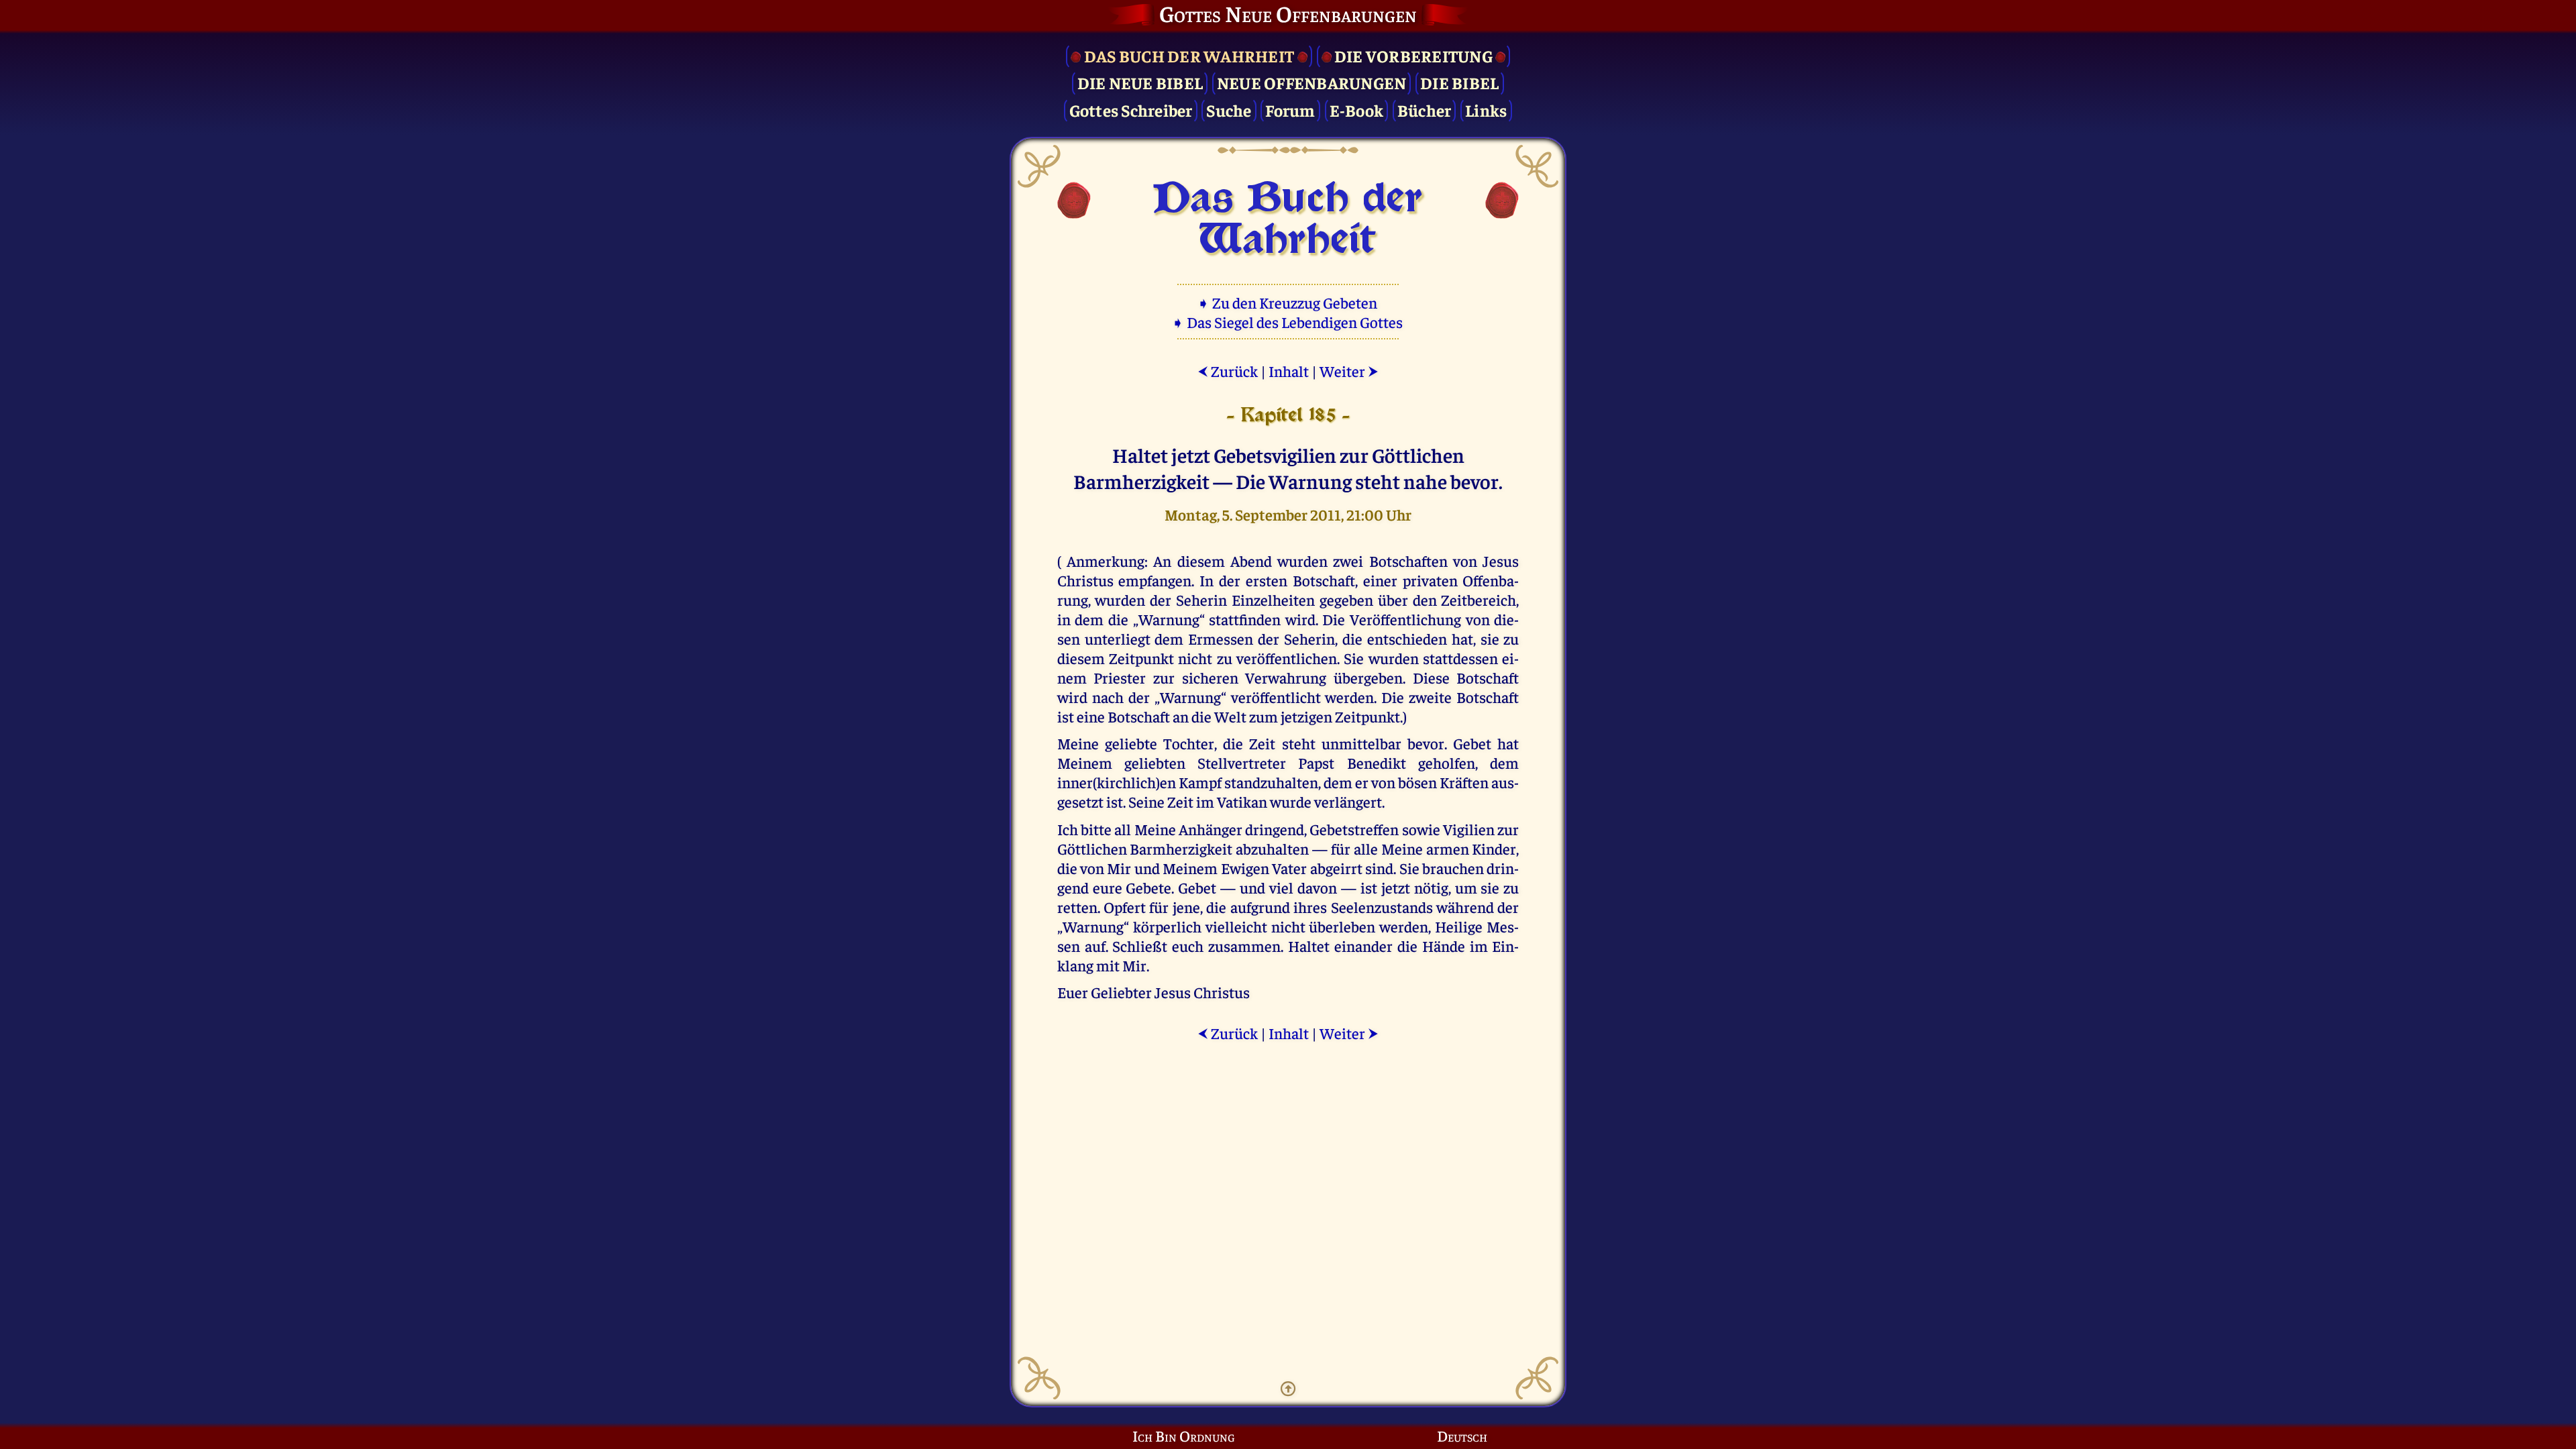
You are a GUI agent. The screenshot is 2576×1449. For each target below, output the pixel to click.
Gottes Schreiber (1131, 110)
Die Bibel (1459, 82)
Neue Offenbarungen (1312, 82)
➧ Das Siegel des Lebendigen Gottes (1288, 322)
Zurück (1228, 371)
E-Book (1357, 110)
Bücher (1425, 110)
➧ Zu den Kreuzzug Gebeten (1288, 302)
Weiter (1349, 371)
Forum (1290, 110)
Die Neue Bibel (1140, 82)
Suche (1229, 110)
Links (1486, 110)
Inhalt (1289, 371)
